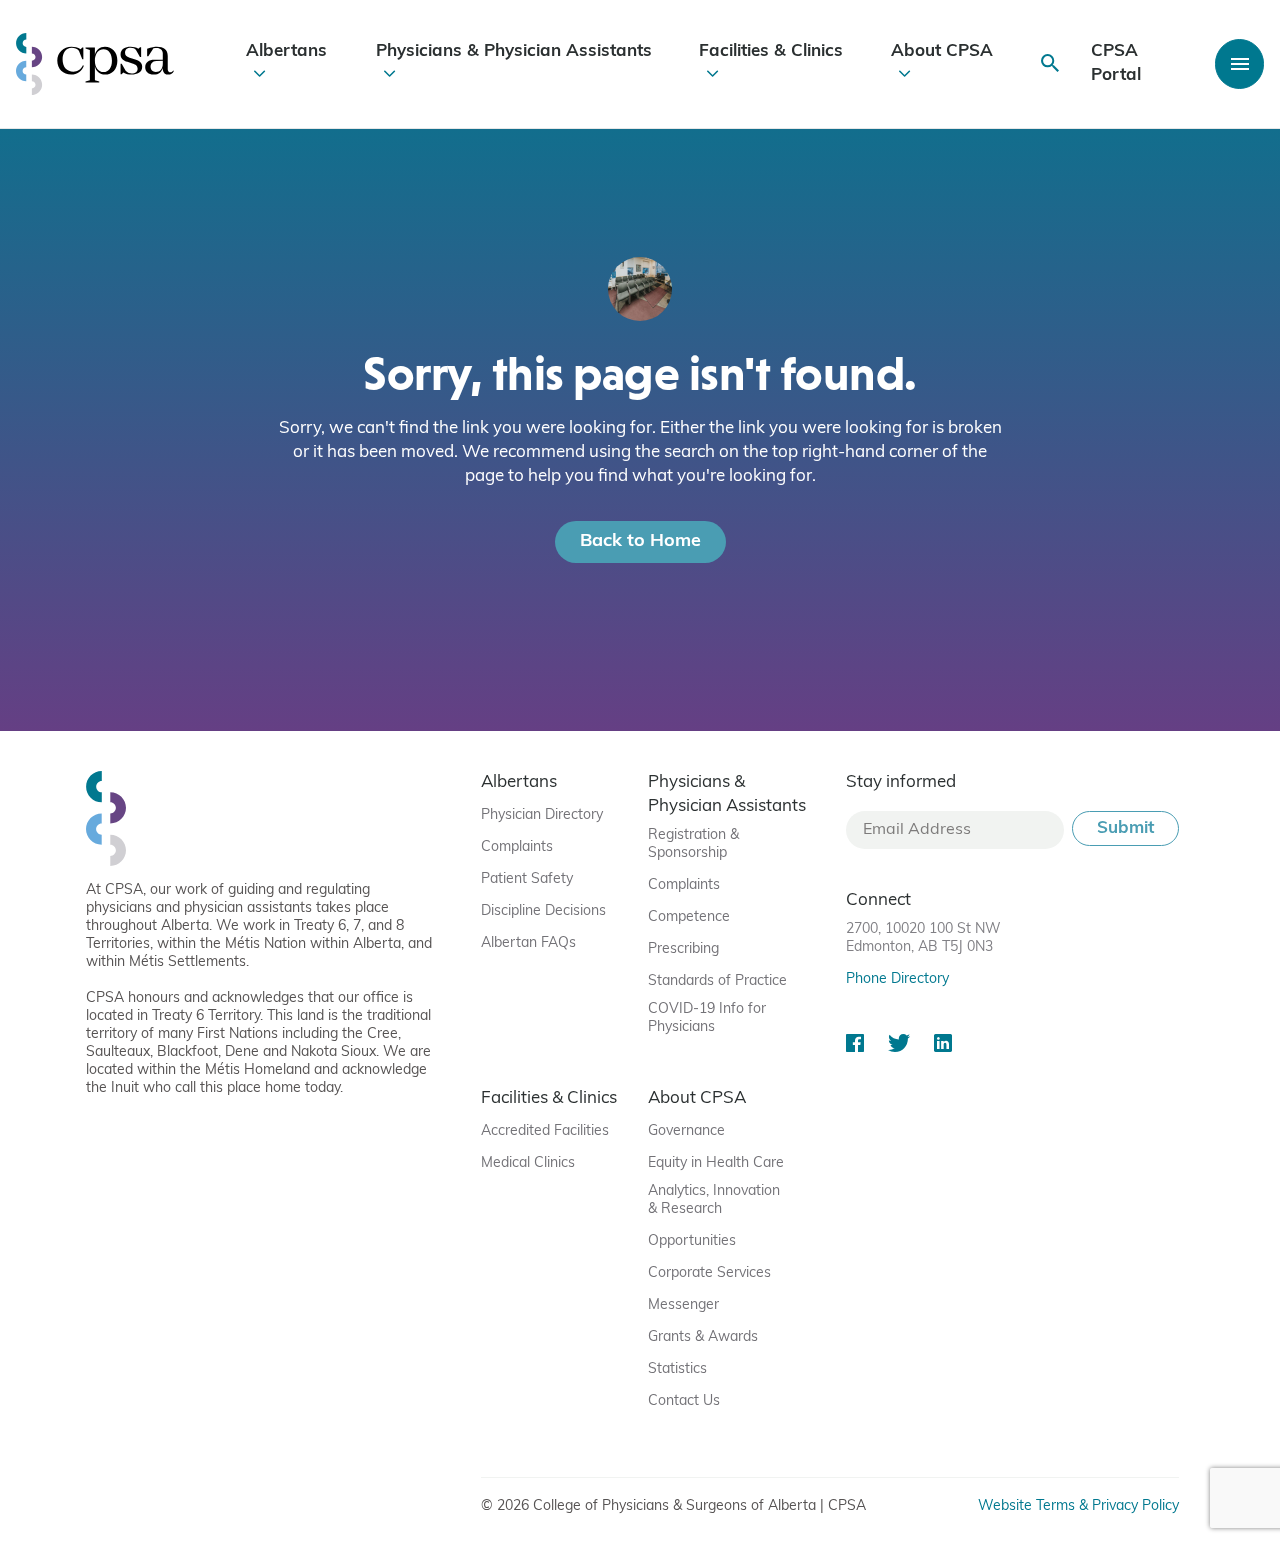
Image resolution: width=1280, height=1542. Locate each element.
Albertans (286, 51)
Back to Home (640, 542)
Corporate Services (709, 1273)
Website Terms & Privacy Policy (1078, 1506)
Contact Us (684, 1401)
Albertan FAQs (528, 943)
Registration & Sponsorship (693, 844)
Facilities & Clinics (771, 51)
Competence (689, 917)
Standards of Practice (717, 981)
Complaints (517, 847)
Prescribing (683, 949)
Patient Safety (527, 879)
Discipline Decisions (543, 911)
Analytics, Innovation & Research (714, 1200)
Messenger (683, 1305)
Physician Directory (542, 815)
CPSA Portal (1116, 63)
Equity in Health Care (716, 1163)
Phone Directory (897, 979)
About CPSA (942, 51)
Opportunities (692, 1241)
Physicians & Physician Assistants (514, 51)
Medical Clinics (528, 1163)
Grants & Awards (703, 1337)
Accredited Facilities (545, 1131)
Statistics (677, 1369)
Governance (686, 1131)
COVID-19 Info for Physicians (707, 1018)
